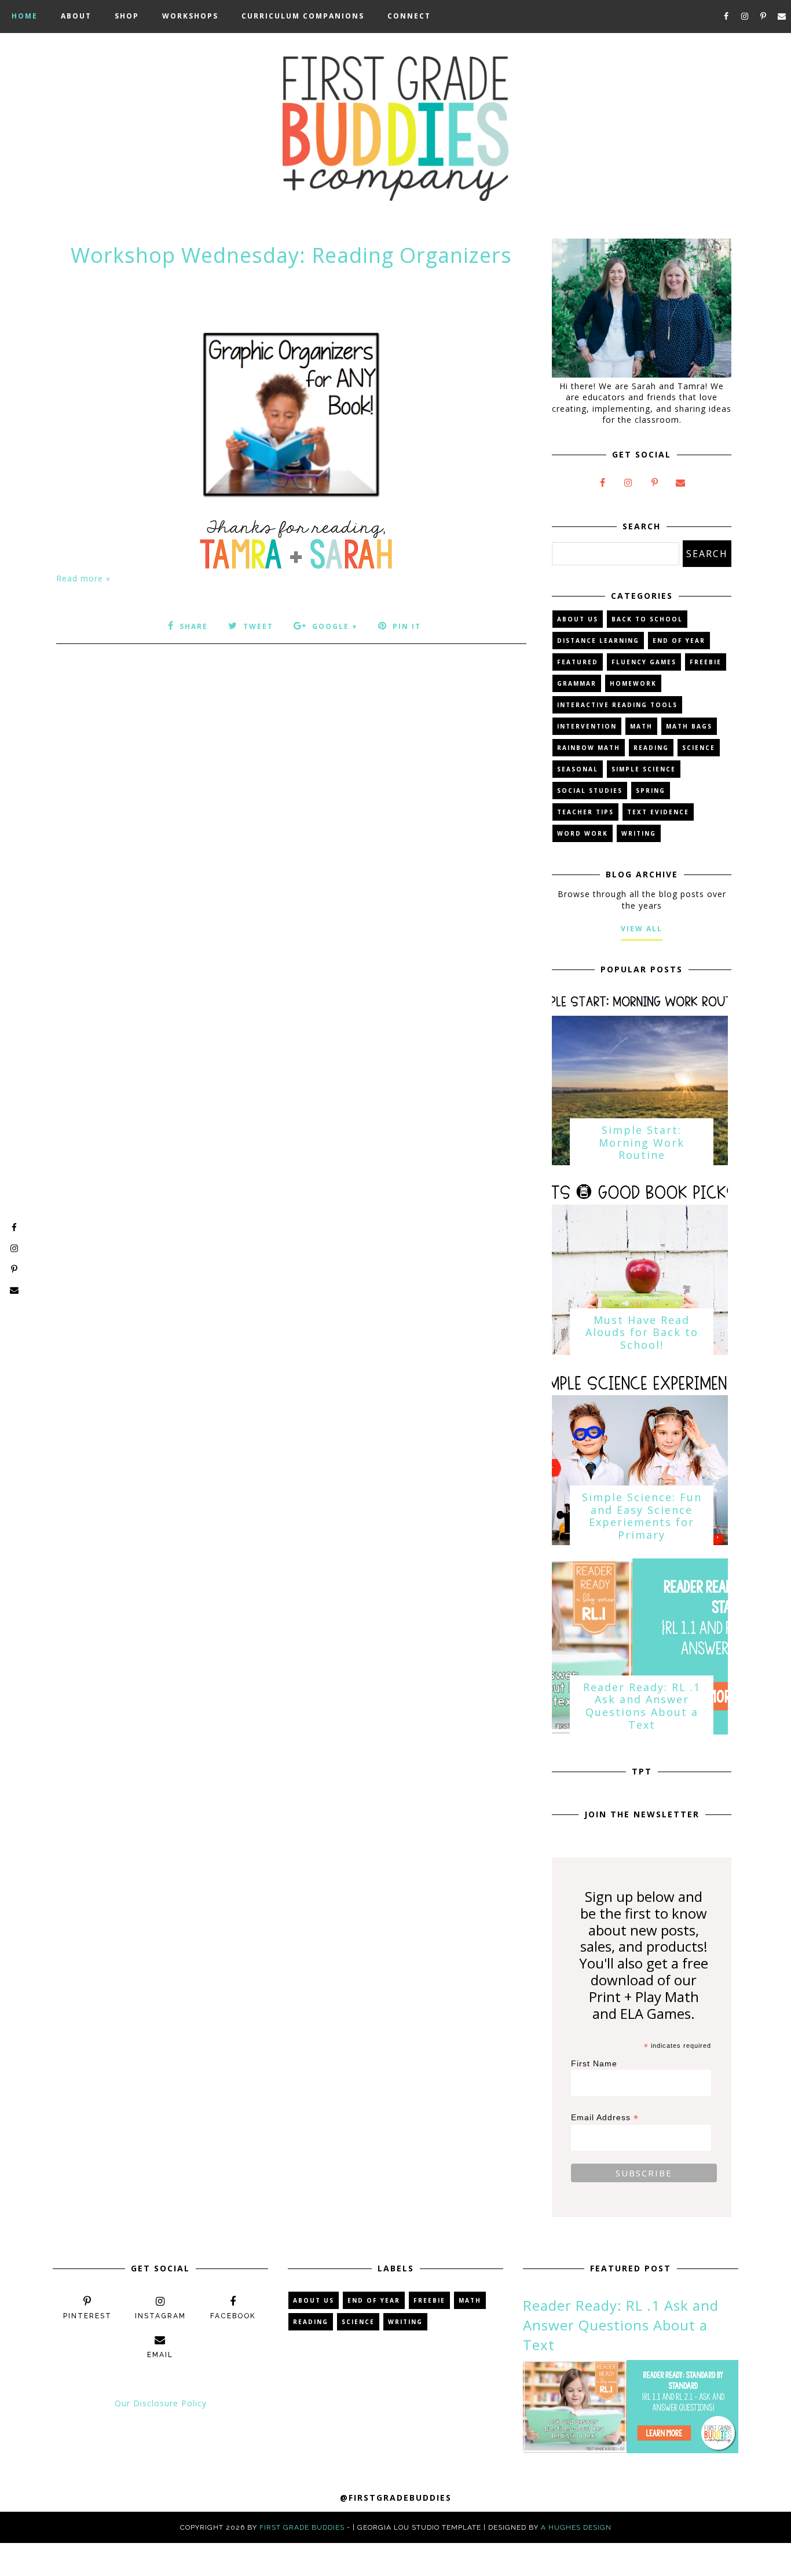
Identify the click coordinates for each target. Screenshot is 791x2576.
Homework (633, 683)
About (76, 16)
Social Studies (590, 791)
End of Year (679, 641)
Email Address (605, 2118)
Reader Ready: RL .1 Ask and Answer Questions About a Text (642, 1706)
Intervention (587, 726)
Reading (651, 748)
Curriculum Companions (303, 16)
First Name (594, 2063)
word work (583, 833)
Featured (578, 662)
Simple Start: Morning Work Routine (642, 1142)
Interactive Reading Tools (617, 705)
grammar (577, 683)
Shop (127, 16)
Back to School (647, 619)
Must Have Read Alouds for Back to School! (642, 1332)
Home (25, 16)
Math (641, 726)
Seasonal (578, 769)
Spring (651, 791)
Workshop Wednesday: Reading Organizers (291, 255)
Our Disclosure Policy (161, 2403)
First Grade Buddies (302, 2527)
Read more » (83, 578)
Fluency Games (644, 662)
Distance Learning (598, 641)
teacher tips (585, 812)
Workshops (190, 16)
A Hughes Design (576, 2527)
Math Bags (689, 726)
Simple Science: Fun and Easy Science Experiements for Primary (642, 1516)
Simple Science (644, 769)
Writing (639, 833)
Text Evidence (658, 812)
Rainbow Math (589, 748)
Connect (409, 16)
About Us (578, 619)
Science (699, 748)
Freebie (706, 662)
